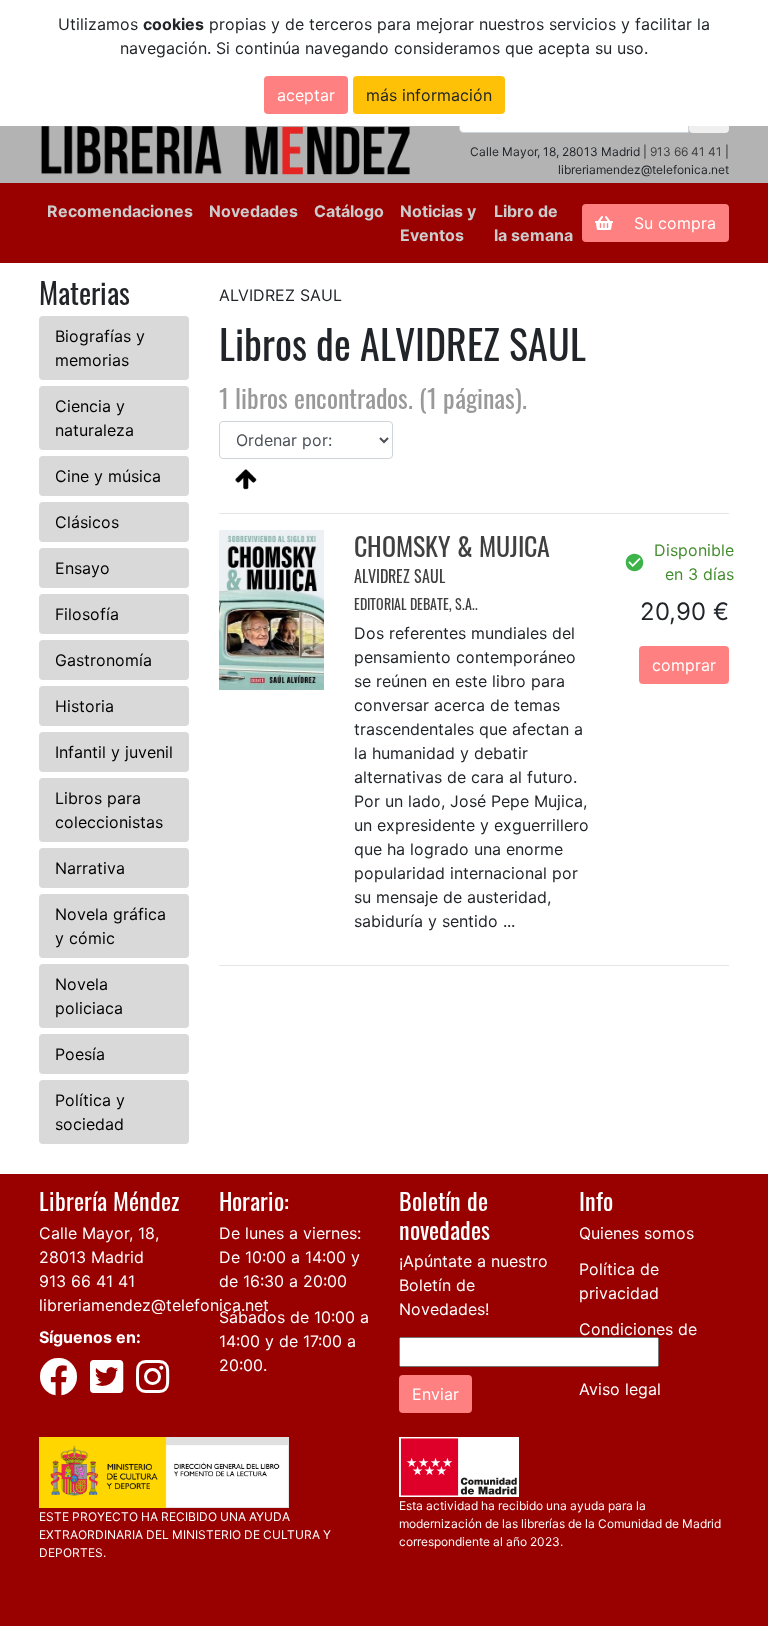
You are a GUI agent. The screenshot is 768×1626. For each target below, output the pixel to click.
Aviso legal (620, 1389)
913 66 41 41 (686, 151)
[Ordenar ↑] (246, 478)
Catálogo (349, 211)
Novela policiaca (89, 996)
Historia (84, 706)
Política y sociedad (90, 1112)
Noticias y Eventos (438, 223)
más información (429, 95)
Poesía (80, 1054)
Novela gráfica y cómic (110, 926)
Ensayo (82, 568)
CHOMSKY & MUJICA (452, 545)
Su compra (672, 223)
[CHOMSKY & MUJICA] (271, 608)
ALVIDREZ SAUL (399, 576)
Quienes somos (636, 1233)
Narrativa (90, 868)
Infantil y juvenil (114, 752)
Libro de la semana (533, 223)
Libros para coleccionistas (109, 810)
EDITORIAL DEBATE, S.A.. (416, 603)
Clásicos (87, 522)
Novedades (253, 211)
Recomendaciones (120, 211)
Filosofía (87, 614)
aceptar (306, 95)
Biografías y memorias (100, 348)
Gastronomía (103, 660)
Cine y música (108, 476)
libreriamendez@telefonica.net (154, 1305)
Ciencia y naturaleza (94, 418)
